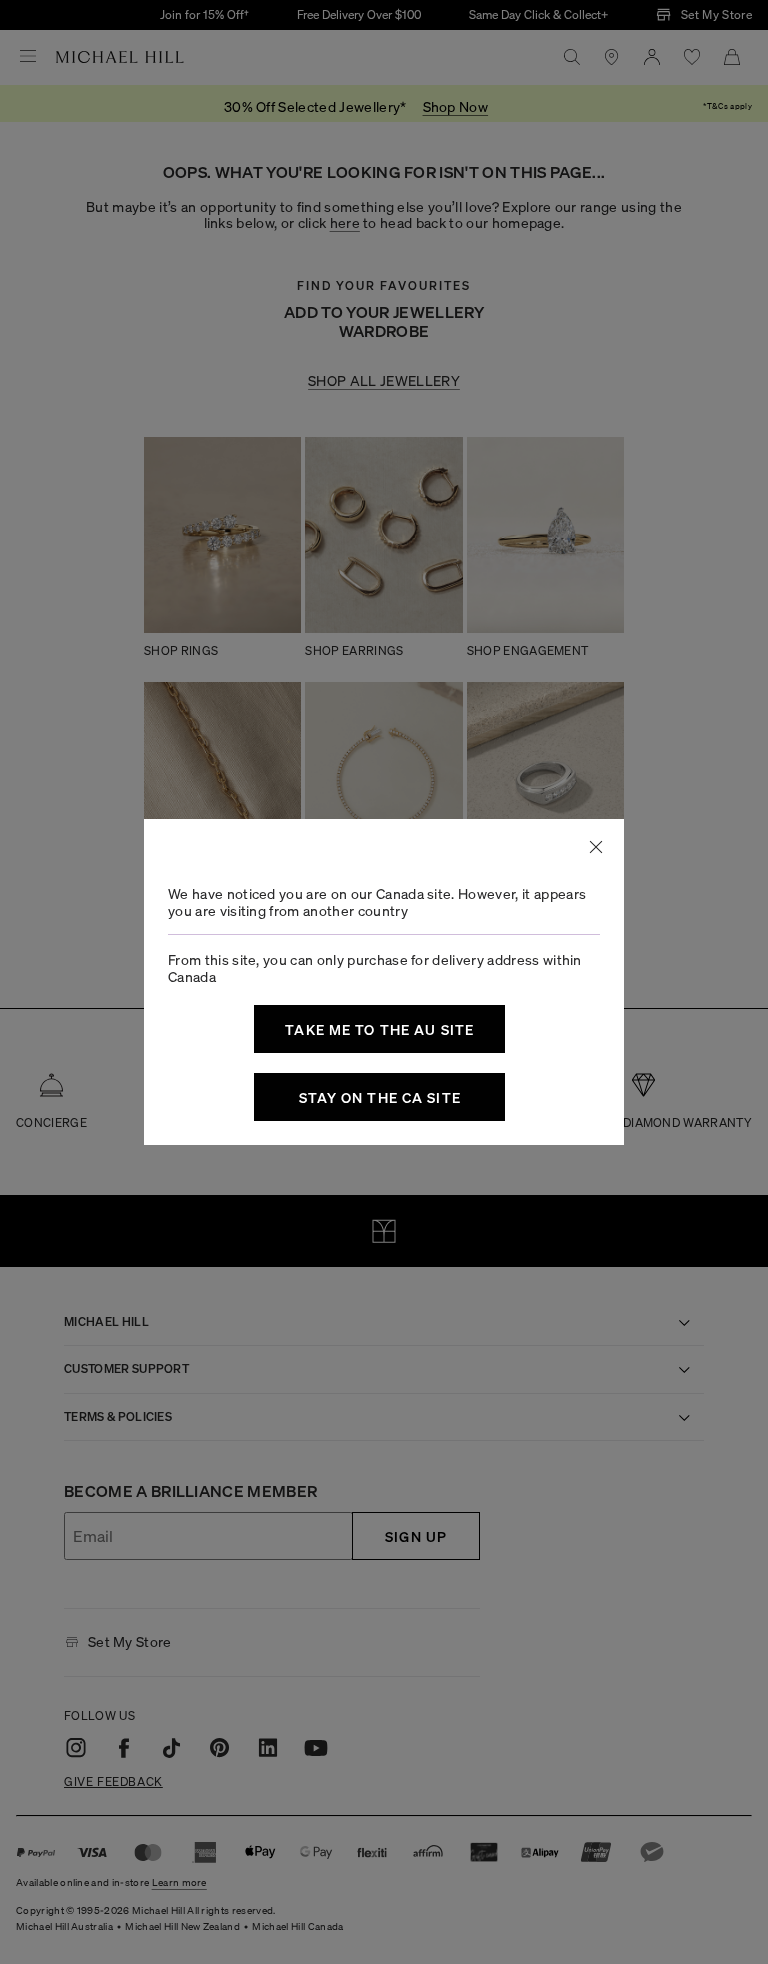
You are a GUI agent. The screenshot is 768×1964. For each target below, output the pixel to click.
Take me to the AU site (379, 1029)
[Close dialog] (596, 847)
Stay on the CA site (380, 1097)
